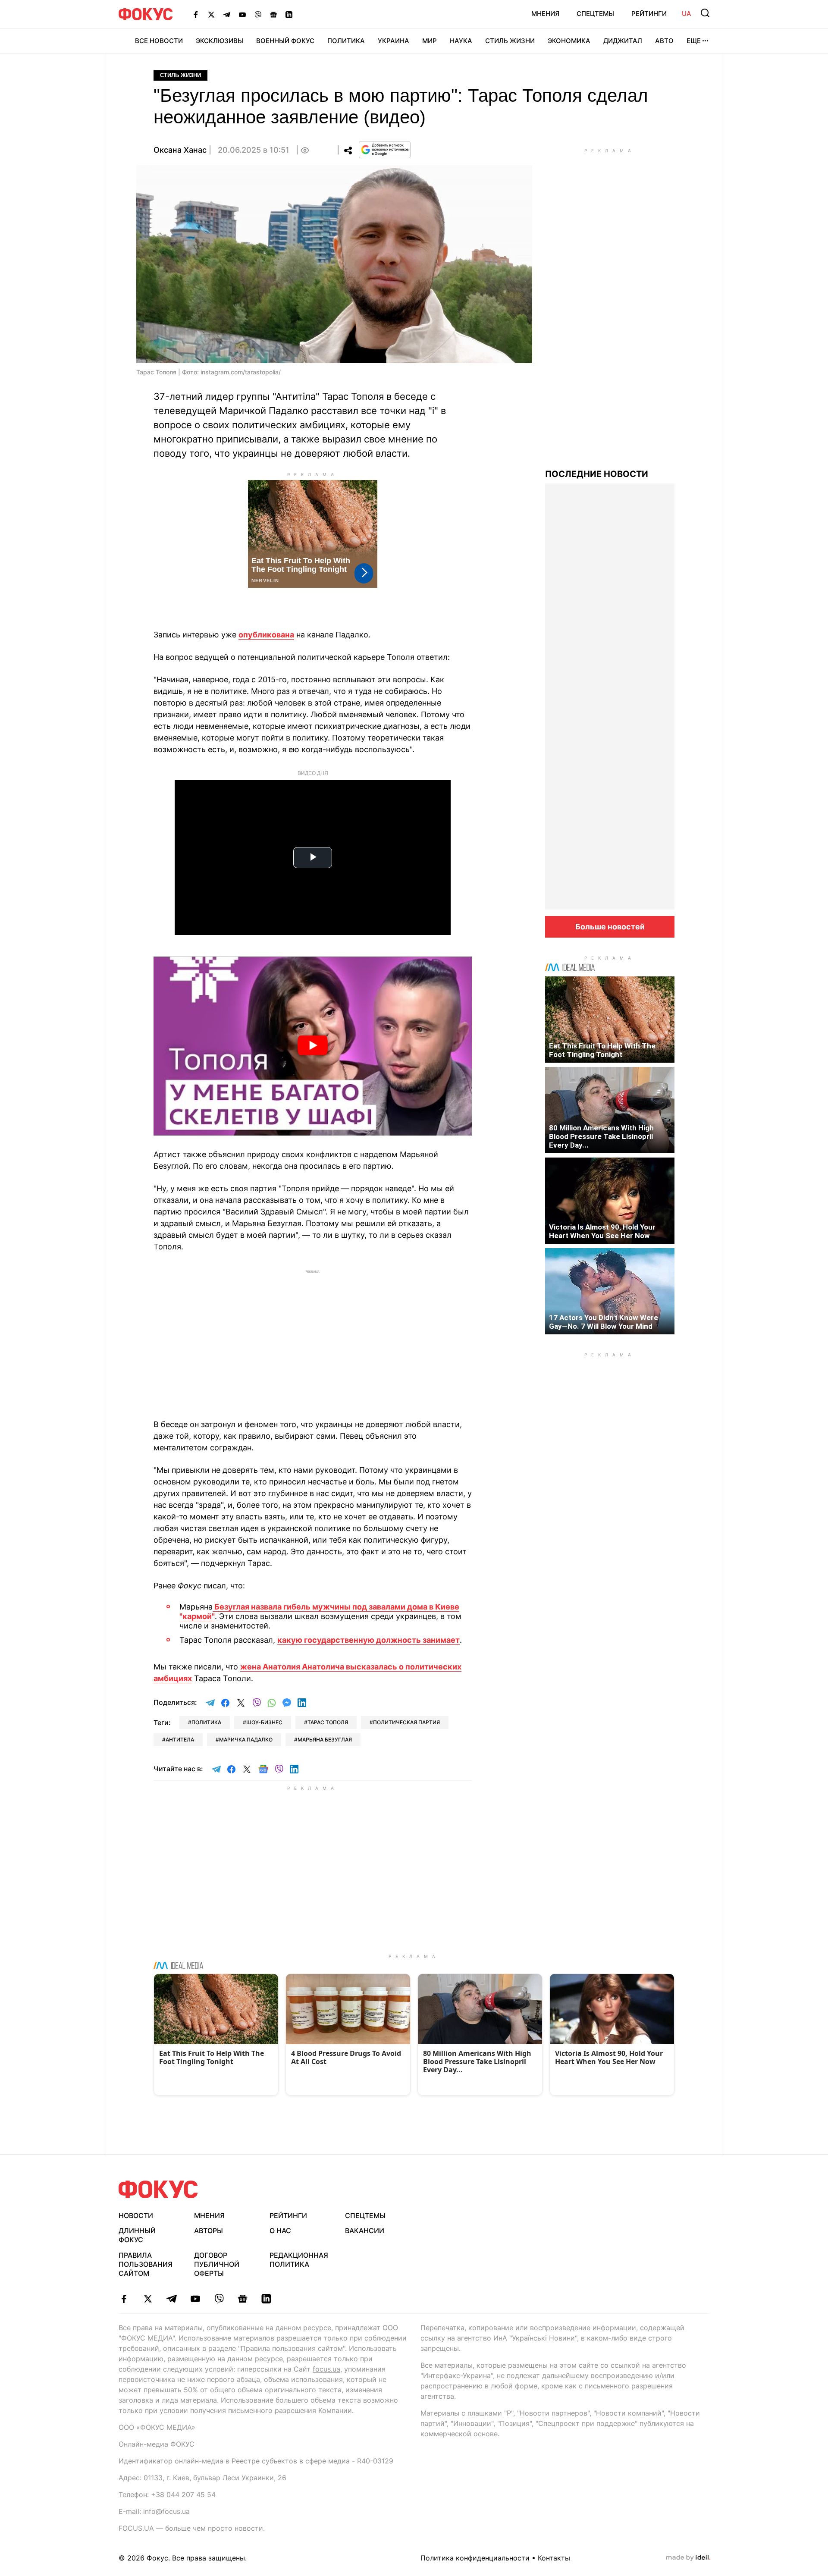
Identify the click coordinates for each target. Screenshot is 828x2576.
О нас (280, 2231)
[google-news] (243, 2299)
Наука (461, 41)
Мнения (545, 14)
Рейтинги (649, 14)
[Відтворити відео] (313, 1046)
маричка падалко (246, 1740)
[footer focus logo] (158, 2189)
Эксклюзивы (220, 41)
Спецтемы (595, 14)
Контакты (554, 2558)
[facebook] (124, 2299)
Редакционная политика (299, 2260)
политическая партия (406, 1722)
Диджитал (623, 41)
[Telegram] (227, 14)
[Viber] (258, 14)
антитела (180, 1740)
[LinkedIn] (289, 14)
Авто (664, 41)
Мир (430, 41)
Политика (346, 41)
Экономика (569, 41)
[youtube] (195, 2299)
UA (687, 14)
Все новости (159, 41)
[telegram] (171, 2299)
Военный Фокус (285, 41)
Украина (394, 41)
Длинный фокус (137, 2235)
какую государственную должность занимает (369, 1640)
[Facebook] (196, 14)
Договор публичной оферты (217, 2264)
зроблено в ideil (688, 2558)
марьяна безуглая (325, 1740)
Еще (694, 41)
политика (206, 1722)
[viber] (219, 2299)
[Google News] (273, 14)
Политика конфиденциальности (475, 2558)
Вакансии (365, 2231)
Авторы (209, 2231)
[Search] (705, 13)
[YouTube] (242, 14)
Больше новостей (610, 927)
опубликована (266, 635)
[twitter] (148, 2299)
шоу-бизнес (264, 1722)
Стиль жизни (510, 41)
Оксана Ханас (180, 150)
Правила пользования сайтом (146, 2264)
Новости (136, 2215)
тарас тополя (328, 1722)
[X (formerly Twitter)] (211, 14)
